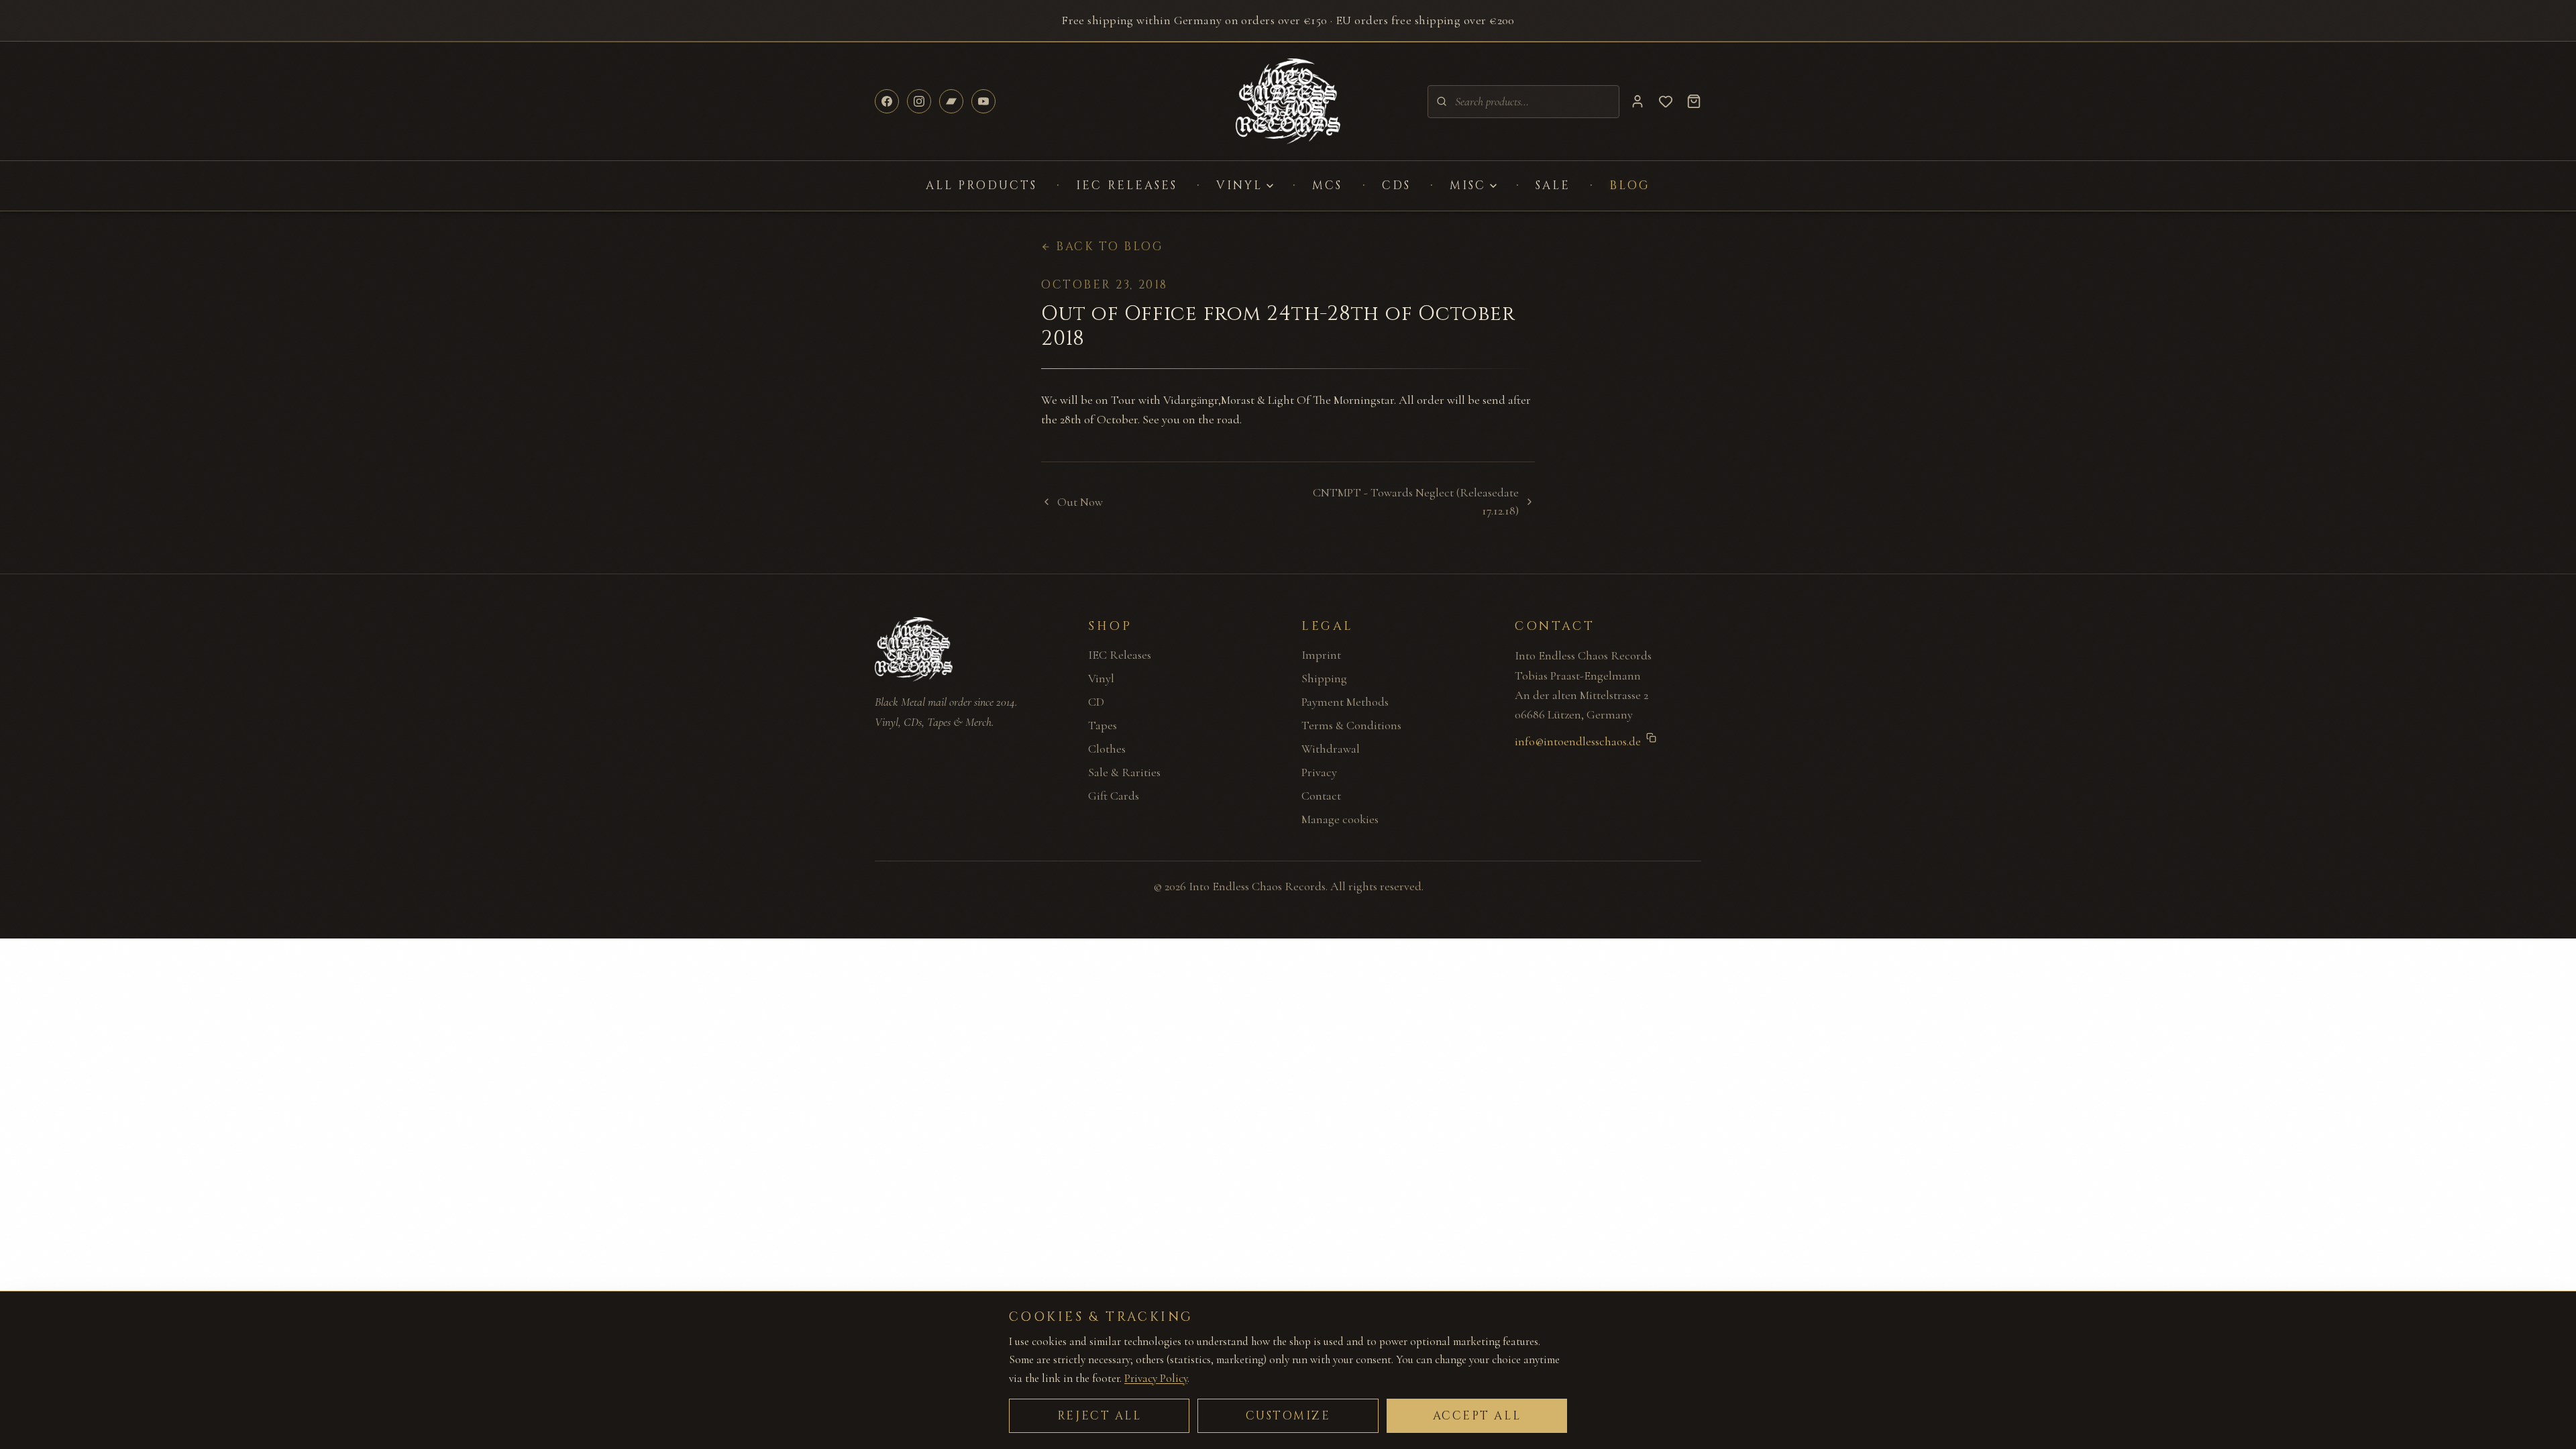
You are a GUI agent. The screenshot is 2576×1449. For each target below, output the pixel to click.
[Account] (1638, 101)
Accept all (1477, 1416)
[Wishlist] (1666, 101)
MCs (1327, 185)
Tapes (1103, 725)
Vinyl (1239, 185)
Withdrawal (1331, 749)
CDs (1396, 185)
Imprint (1321, 655)
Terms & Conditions (1351, 725)
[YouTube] (983, 101)
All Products (982, 185)
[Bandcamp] (951, 101)
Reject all (1099, 1416)
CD (1096, 702)
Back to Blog (1110, 247)
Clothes (1107, 749)
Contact (1321, 796)
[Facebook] (887, 101)
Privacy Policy (1156, 1378)
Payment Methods (1345, 702)
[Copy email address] (1651, 738)
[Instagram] (919, 101)
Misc (1468, 185)
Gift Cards (1114, 796)
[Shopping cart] (1694, 101)
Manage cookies (1340, 819)
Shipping (1324, 678)
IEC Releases (1127, 185)
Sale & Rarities (1124, 772)
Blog (1630, 185)
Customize (1288, 1416)
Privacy (1319, 772)
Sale (1553, 185)
